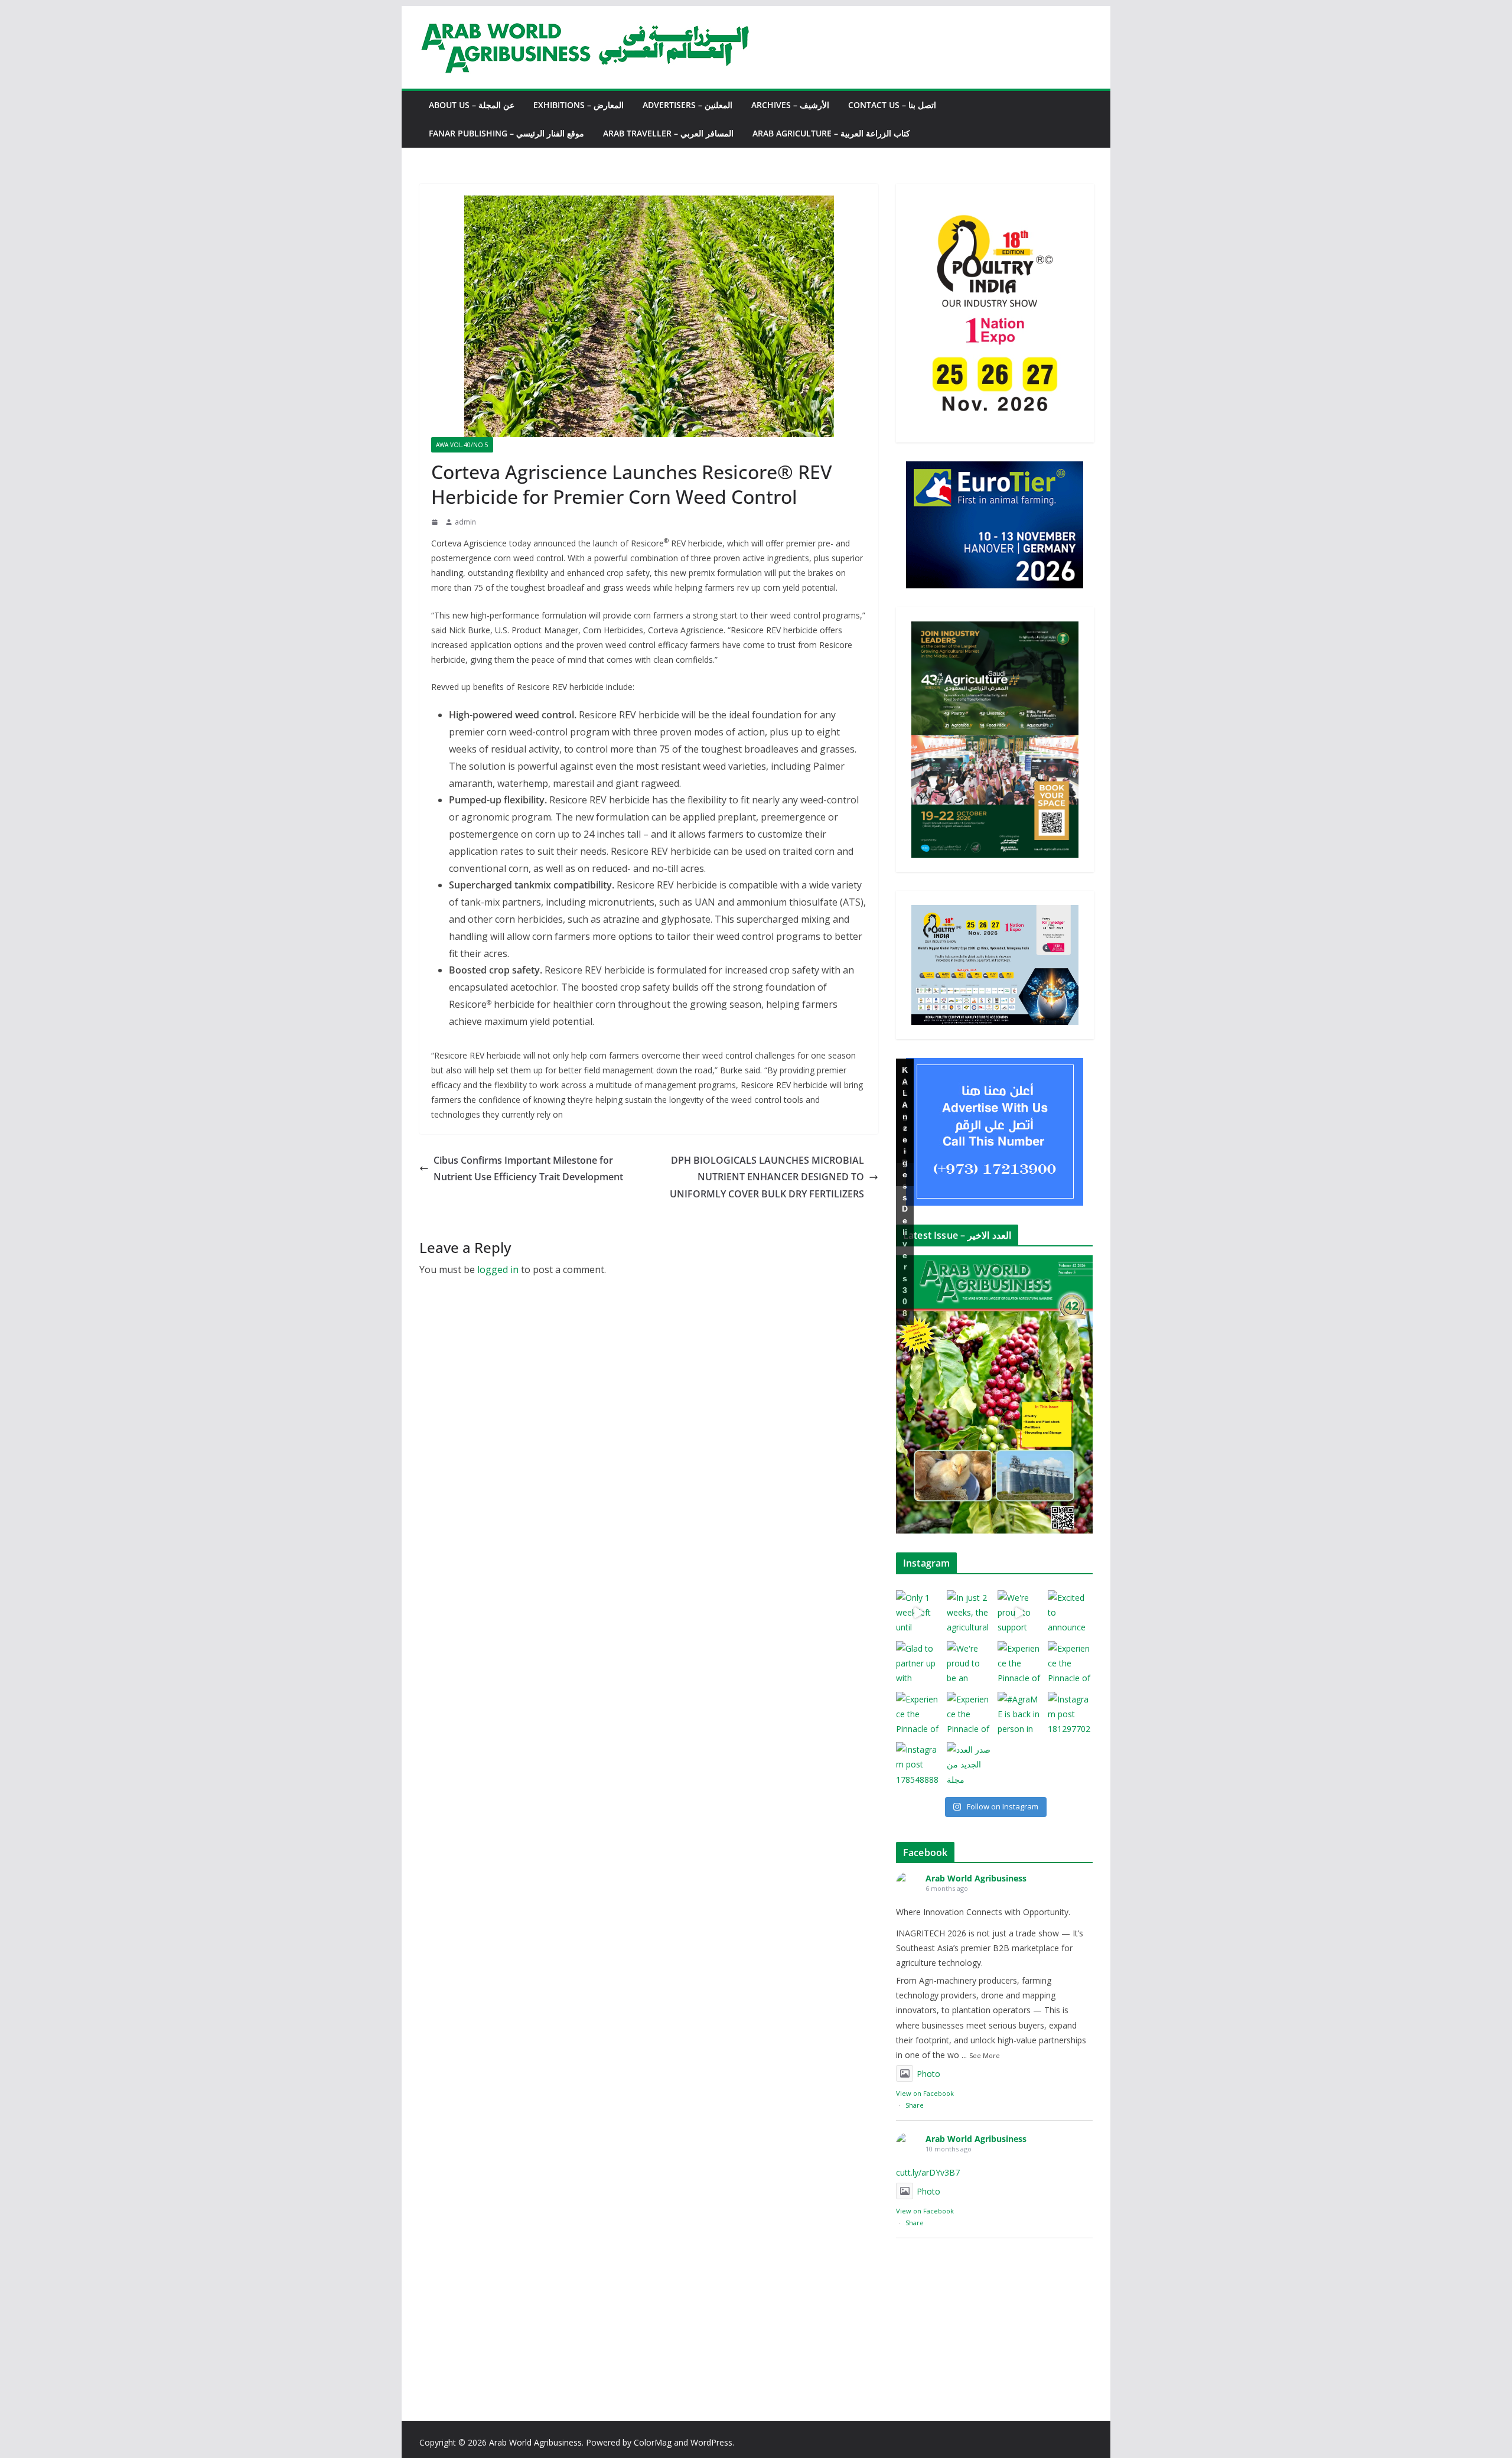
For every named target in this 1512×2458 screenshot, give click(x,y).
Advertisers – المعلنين (687, 105)
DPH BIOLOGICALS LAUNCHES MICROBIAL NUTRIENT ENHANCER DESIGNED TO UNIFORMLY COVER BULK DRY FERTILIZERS (767, 1177)
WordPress (711, 2442)
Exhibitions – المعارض (579, 105)
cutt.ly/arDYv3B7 (928, 2172)
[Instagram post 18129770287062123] (1070, 1714)
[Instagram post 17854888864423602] (918, 1764)
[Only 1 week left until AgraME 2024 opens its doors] (918, 1613)
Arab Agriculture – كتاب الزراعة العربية (831, 133)
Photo (928, 2074)
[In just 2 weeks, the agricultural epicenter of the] (969, 1613)
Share (915, 2105)
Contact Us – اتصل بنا (892, 105)
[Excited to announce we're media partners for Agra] (1070, 1613)
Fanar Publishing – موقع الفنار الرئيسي (506, 133)
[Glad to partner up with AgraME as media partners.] (918, 1663)
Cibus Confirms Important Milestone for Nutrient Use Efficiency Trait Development (528, 1169)
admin (465, 522)
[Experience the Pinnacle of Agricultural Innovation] (1020, 1663)
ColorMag (653, 2442)
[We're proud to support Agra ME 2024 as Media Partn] (1020, 1613)
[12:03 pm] (436, 522)
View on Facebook (925, 2093)
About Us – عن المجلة (472, 105)
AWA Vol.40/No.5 (462, 445)
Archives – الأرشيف (790, 105)
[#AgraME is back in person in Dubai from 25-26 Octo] (1020, 1714)
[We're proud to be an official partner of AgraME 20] (969, 1663)
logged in (498, 1269)
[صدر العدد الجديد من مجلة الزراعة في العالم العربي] (969, 1764)
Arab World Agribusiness (976, 1878)
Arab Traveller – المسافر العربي (668, 133)
